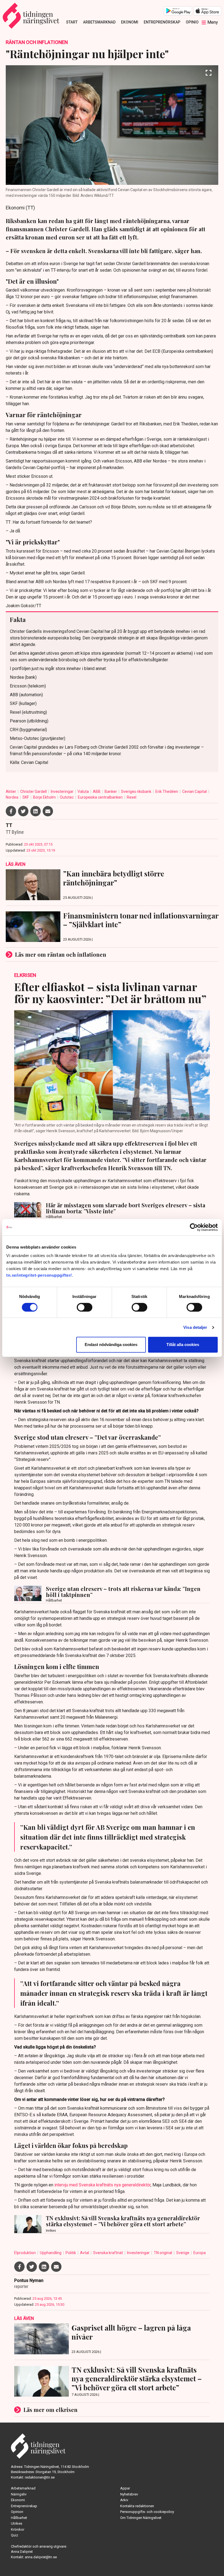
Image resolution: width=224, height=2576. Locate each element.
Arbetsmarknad (99, 22)
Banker (111, 792)
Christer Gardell (34, 792)
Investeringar (63, 792)
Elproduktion (25, 2253)
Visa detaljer (195, 1327)
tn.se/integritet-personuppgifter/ (39, 1275)
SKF (26, 797)
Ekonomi (130, 22)
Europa (200, 2253)
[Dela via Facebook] (11, 811)
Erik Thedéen (167, 792)
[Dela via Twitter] (23, 811)
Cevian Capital (195, 792)
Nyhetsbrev (129, 2494)
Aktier (11, 792)
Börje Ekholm (45, 797)
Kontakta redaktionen (137, 2506)
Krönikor (18, 2529)
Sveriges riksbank (137, 792)
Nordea (12, 797)
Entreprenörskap (162, 22)
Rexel (132, 797)
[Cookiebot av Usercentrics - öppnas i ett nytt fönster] (194, 1227)
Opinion (194, 22)
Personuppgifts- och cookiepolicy (147, 2512)
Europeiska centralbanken (101, 797)
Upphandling (51, 2253)
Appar (125, 2488)
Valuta (84, 792)
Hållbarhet (19, 2518)
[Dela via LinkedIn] (36, 811)
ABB (97, 792)
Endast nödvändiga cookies (111, 1345)
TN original (163, 2253)
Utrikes (17, 2523)
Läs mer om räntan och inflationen (61, 954)
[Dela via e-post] (48, 811)
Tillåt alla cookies (183, 1345)
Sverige (183, 2253)
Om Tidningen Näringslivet (141, 2518)
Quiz (14, 2535)
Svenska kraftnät (108, 2253)
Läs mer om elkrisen (51, 2410)
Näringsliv (19, 2494)
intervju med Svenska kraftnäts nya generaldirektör (102, 2185)
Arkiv (124, 2500)
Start (72, 22)
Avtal (85, 2253)
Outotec (67, 797)
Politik (71, 2253)
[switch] (85, 1307)
